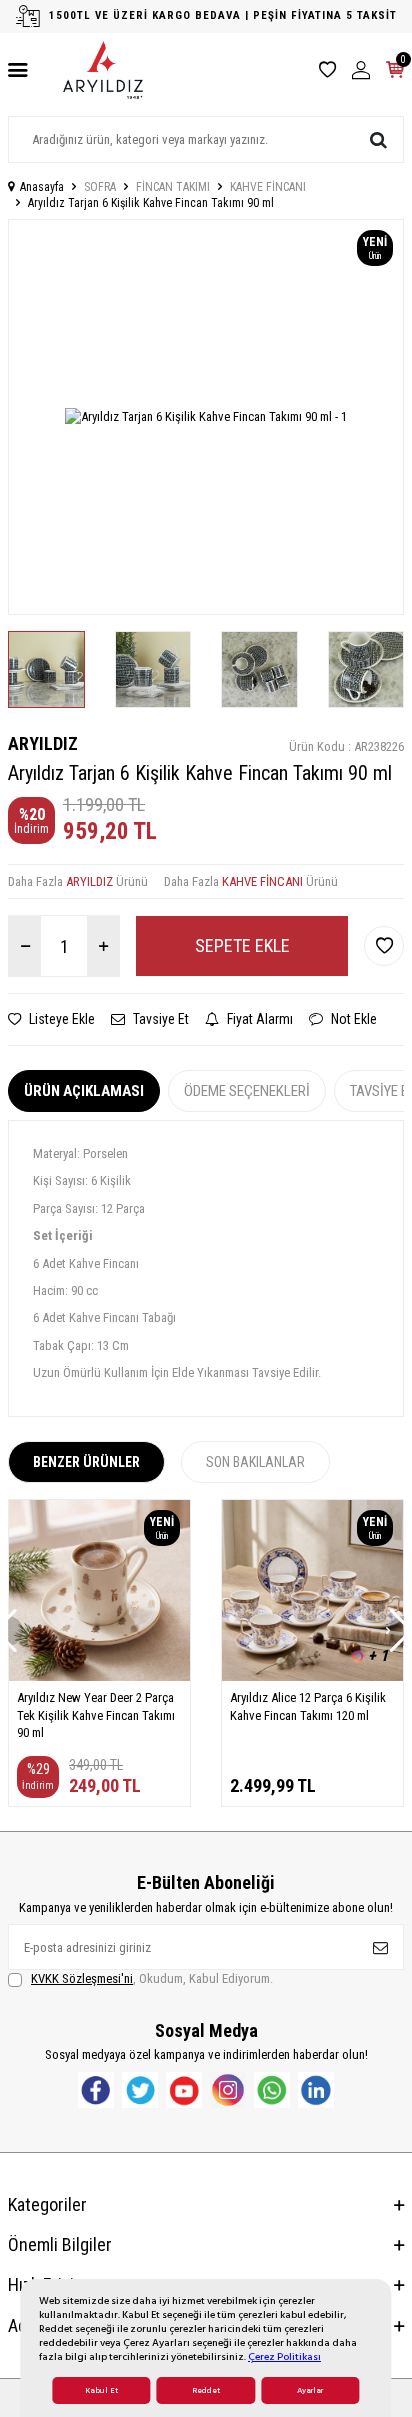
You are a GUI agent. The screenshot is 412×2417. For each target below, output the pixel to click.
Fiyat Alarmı (258, 1019)
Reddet (206, 2390)
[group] (206, 417)
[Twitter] (140, 2090)
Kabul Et (101, 2390)
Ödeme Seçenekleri (247, 1091)
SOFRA (100, 187)
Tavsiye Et (159, 1019)
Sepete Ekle (242, 945)
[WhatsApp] (272, 2090)
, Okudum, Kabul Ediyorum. (152, 1978)
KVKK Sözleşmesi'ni (82, 1978)
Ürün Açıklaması (84, 1091)
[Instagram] (228, 2090)
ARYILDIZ (43, 743)
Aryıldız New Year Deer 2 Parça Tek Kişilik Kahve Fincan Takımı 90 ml (96, 1715)
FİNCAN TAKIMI (173, 187)
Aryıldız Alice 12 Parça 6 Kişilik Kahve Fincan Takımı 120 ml (308, 1706)
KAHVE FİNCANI (268, 187)
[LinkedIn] (316, 2090)
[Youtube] (184, 2090)
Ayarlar (310, 2390)
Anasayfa (42, 187)
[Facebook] (96, 2090)
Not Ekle (352, 1019)
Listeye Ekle (60, 1019)
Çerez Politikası (284, 2356)
